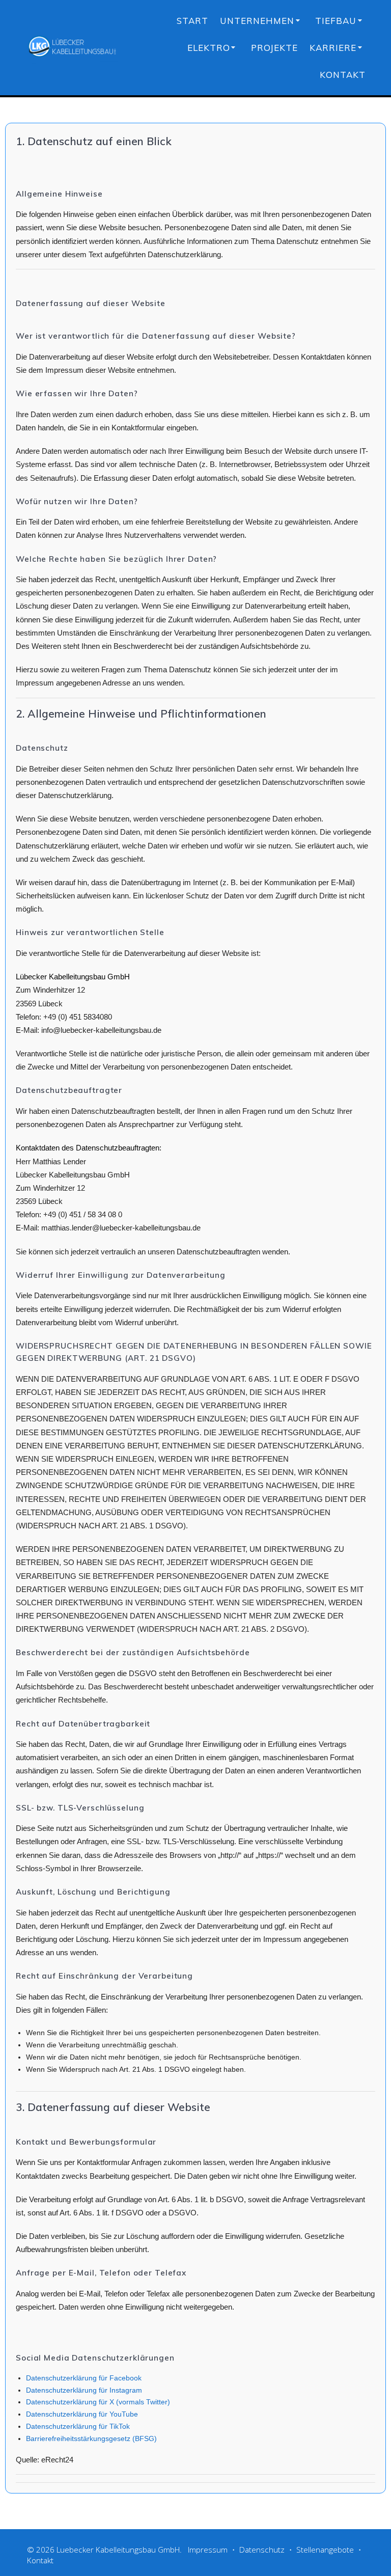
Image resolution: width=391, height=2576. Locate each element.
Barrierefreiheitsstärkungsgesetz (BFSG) (91, 2438)
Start (192, 21)
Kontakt (343, 75)
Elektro (209, 48)
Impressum (208, 2550)
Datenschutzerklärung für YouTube (82, 2414)
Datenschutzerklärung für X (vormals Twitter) (98, 2402)
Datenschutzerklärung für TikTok (78, 2426)
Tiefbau (336, 21)
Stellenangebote (325, 2550)
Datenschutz (262, 2550)
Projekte (274, 48)
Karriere (333, 48)
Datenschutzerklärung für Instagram (84, 2390)
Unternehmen (257, 21)
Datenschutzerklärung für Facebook (84, 2378)
